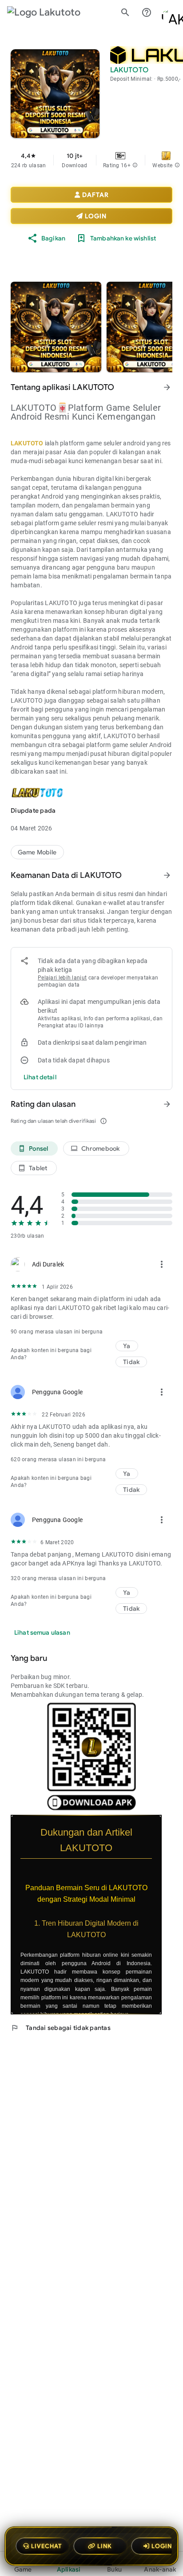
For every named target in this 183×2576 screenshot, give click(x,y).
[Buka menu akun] (168, 12)
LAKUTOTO (27, 443)
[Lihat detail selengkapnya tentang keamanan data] (40, 1077)
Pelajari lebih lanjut (62, 978)
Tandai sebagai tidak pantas (61, 2028)
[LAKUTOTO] (37, 852)
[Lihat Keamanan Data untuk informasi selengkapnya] (167, 875)
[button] (135, 165)
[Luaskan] (167, 1820)
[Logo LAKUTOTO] (52, 12)
